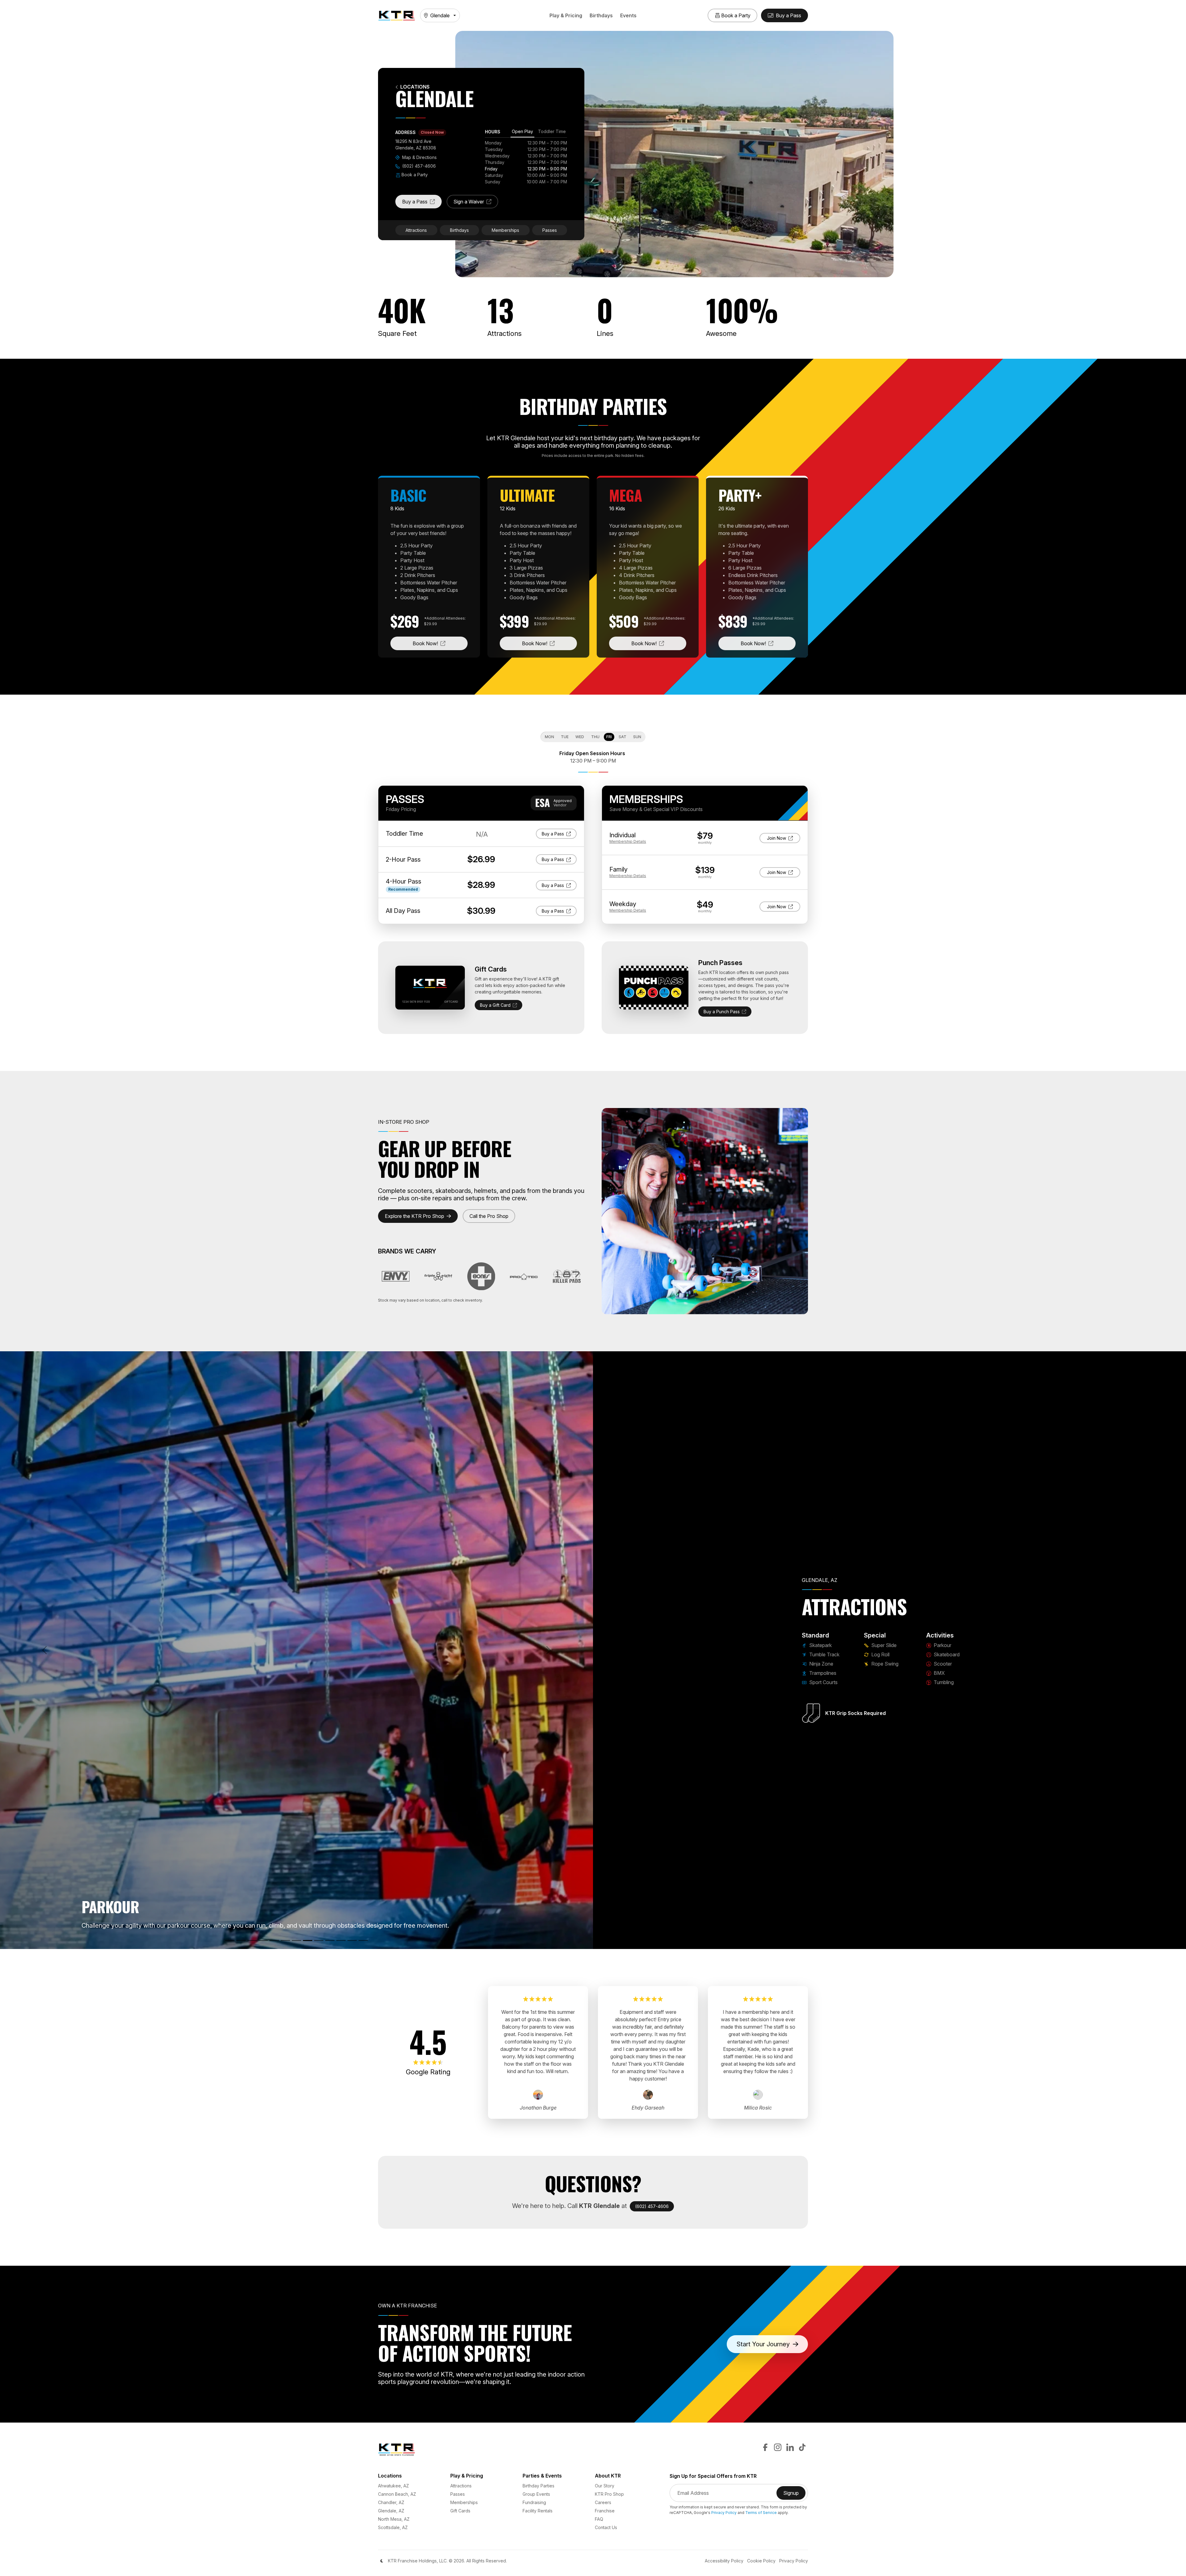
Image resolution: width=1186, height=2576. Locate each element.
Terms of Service (761, 2513)
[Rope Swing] (363, 1940)
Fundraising (534, 2502)
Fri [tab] (609, 737)
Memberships (505, 230)
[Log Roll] (296, 1940)
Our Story (605, 2486)
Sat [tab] (622, 737)
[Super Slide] (285, 1940)
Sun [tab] (637, 737)
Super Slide (883, 1645)
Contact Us (606, 2527)
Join (781, 838)
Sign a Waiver (476, 203)
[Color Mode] (382, 2561)
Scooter (942, 1664)
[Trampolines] (263, 1940)
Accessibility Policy (724, 2561)
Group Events (536, 2494)
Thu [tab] (595, 737)
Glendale (440, 15)
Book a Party (414, 175)
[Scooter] (330, 1940)
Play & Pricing (566, 15)
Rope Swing (884, 1664)
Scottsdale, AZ (393, 2527)
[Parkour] (308, 1940)
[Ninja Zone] (252, 1940)
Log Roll (880, 1654)
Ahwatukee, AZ (393, 2486)
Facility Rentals (538, 2511)
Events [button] (628, 15)
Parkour (942, 1645)
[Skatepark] (230, 1940)
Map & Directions (419, 157)
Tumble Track (824, 1654)
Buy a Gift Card (495, 1005)
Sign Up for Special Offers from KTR (713, 2476)
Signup (794, 2495)
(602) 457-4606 (418, 166)
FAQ (599, 2519)
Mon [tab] (549, 737)
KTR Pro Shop (609, 2494)
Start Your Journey (763, 2344)
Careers (603, 2502)
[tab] (522, 132)
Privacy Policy (724, 2513)
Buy (559, 834)
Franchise (605, 2511)
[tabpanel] (526, 162)
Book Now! (440, 643)
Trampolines (822, 1673)
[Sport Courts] (274, 1940)
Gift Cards (460, 2511)
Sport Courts (823, 1682)
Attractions (416, 230)
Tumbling (943, 1682)
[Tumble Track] (241, 1940)
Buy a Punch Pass (722, 1012)
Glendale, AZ (391, 2511)
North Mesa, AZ (394, 2519)
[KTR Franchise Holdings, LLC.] (397, 15)
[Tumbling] (352, 1940)
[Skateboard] (319, 1940)
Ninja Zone (821, 1664)
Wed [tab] (580, 737)
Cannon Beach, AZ (397, 2494)
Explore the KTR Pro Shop (414, 1216)
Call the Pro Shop (489, 1216)
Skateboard (946, 1654)
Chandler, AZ (391, 2502)
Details (628, 841)
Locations (415, 87)
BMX (939, 1673)
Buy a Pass (422, 203)
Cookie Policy (761, 2561)
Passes (550, 230)
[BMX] (341, 1940)
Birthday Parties (538, 2486)
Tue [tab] (565, 737)
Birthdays (601, 15)
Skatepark (820, 1645)
